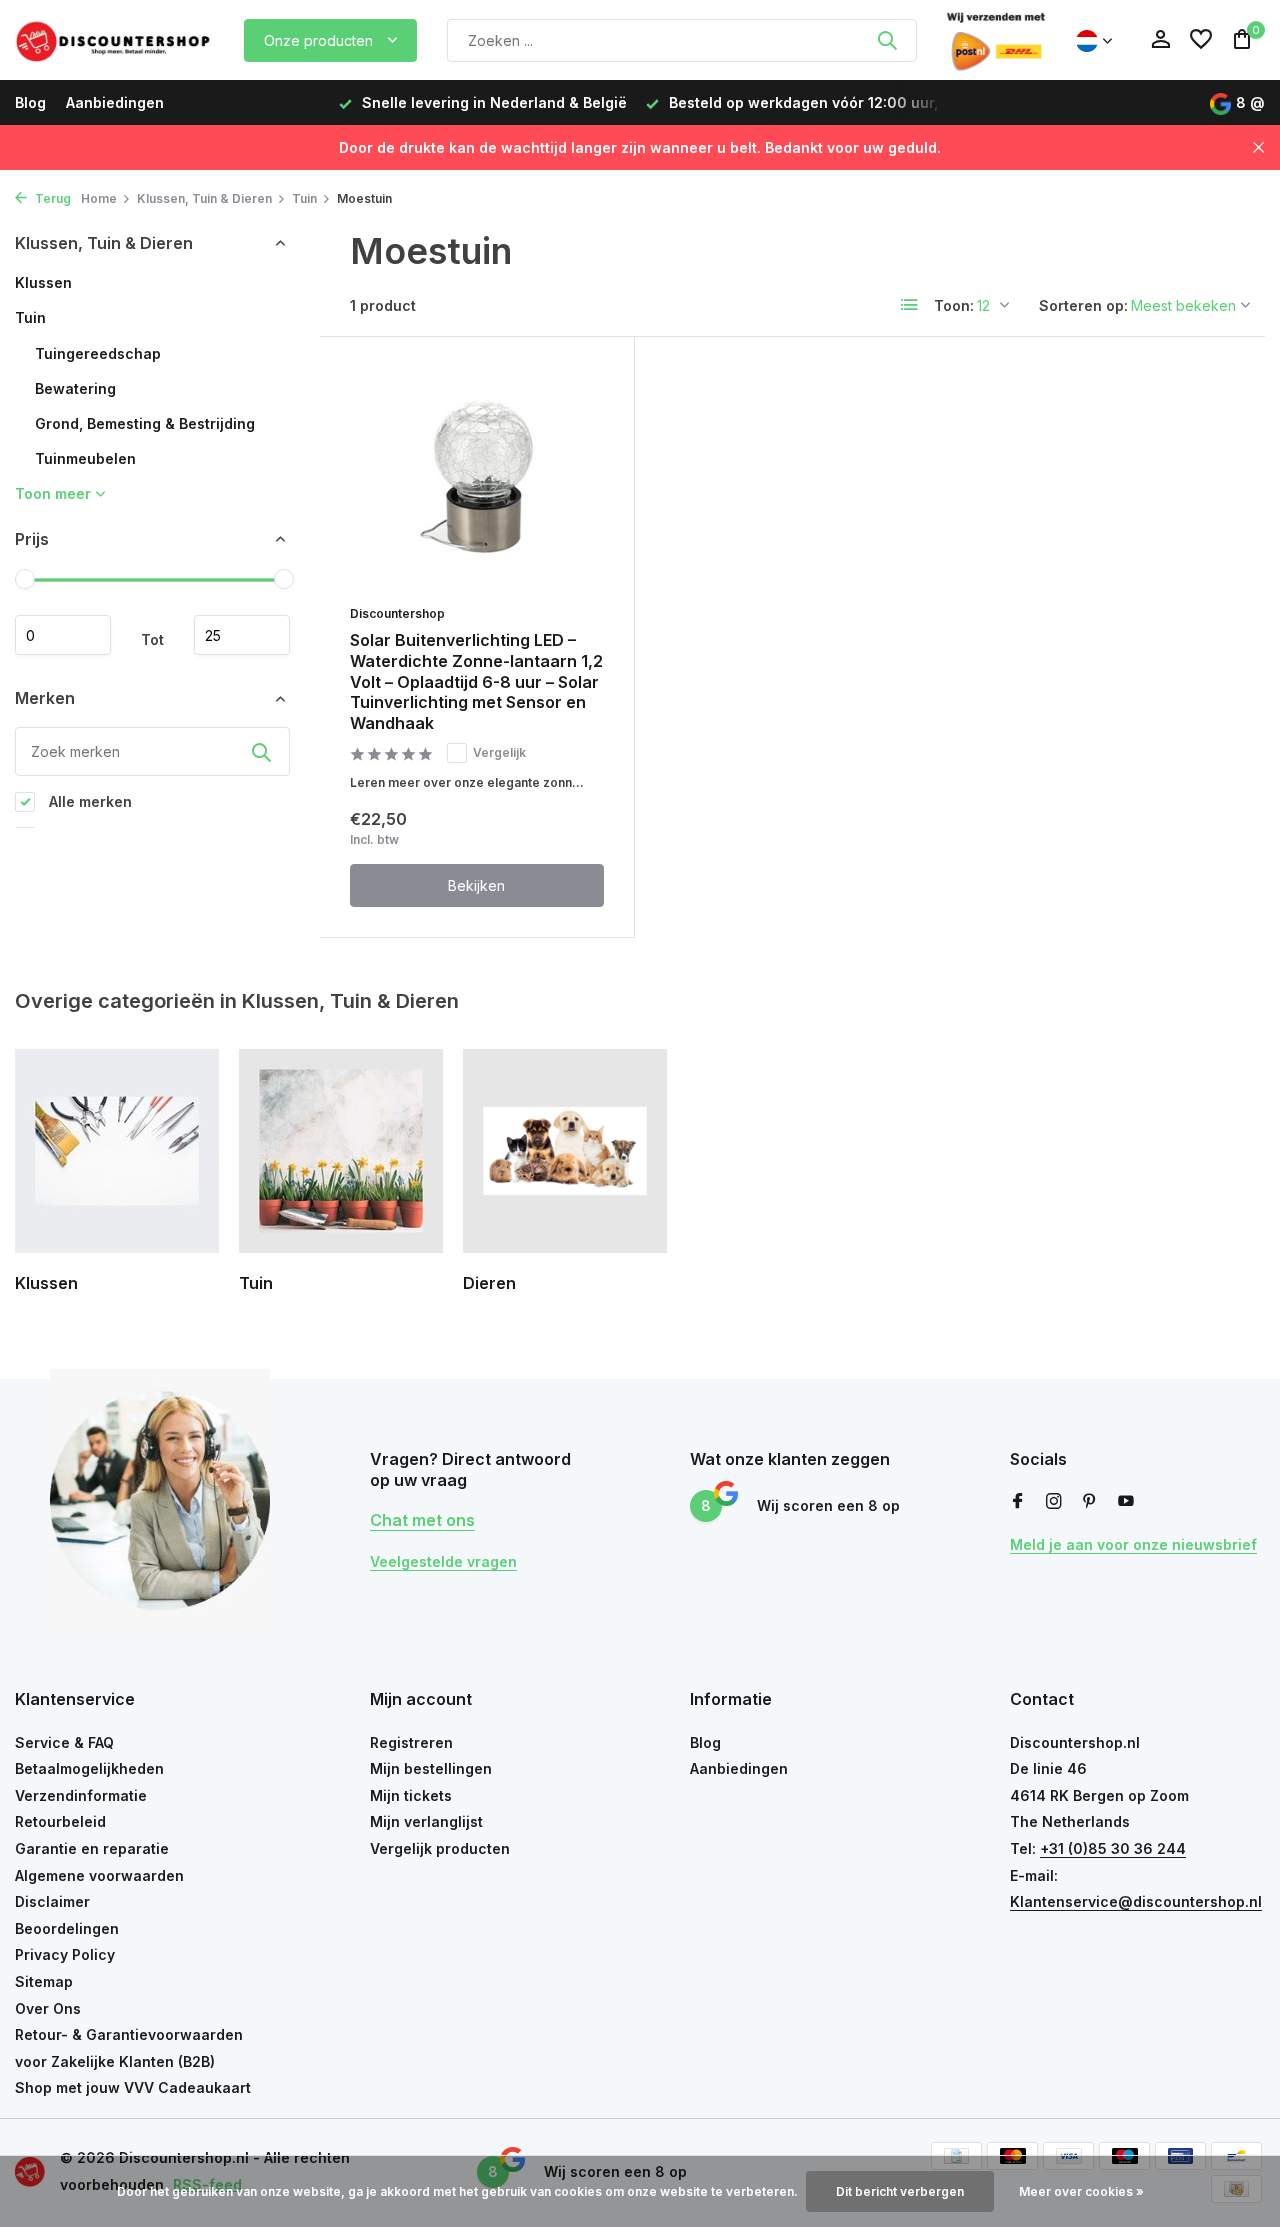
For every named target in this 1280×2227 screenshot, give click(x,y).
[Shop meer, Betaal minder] (115, 40)
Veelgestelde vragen (443, 1561)
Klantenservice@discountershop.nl (1136, 1901)
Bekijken (476, 885)
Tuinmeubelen (85, 458)
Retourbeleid (60, 1821)
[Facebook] (1018, 1502)
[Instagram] (1054, 1502)
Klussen (43, 282)
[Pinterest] (1090, 1502)
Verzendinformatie (81, 1795)
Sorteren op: (1083, 305)
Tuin (304, 198)
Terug (51, 198)
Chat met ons (422, 1520)
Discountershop (397, 613)
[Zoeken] (887, 40)
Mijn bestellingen (431, 1768)
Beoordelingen (67, 1928)
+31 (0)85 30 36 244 (1113, 1848)
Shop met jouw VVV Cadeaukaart (133, 2087)
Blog (30, 102)
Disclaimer (52, 1901)
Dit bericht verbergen (900, 2191)
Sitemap (44, 1981)
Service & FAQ (64, 1742)
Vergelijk (499, 752)
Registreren (411, 1742)
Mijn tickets (411, 1795)
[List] (910, 305)
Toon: (954, 305)
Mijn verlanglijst (426, 1821)
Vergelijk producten (440, 1848)
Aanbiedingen (115, 102)
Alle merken (88, 801)
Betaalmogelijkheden (89, 1768)
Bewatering (75, 388)
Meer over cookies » (1081, 2191)
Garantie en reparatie (92, 1848)
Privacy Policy (65, 1954)
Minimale (63, 636)
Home (99, 198)
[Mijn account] (1160, 40)
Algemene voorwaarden (99, 1875)
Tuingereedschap (98, 353)
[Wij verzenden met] (996, 40)
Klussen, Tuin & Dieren (204, 198)
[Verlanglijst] (1201, 40)
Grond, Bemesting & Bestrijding (145, 423)
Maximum (242, 636)
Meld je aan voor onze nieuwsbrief (1133, 1544)
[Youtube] (1126, 1502)
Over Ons (48, 2008)
